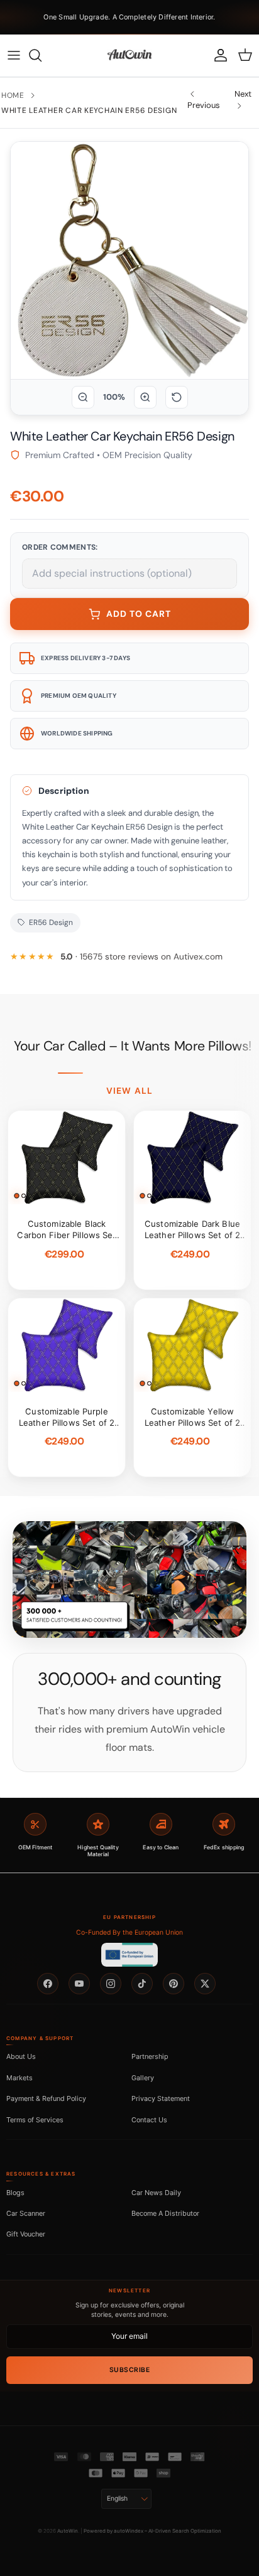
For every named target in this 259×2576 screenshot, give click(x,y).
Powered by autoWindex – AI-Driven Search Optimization (152, 2531)
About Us (21, 2056)
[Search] (41, 55)
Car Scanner (26, 2213)
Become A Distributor (165, 2213)
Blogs (15, 2193)
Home (13, 95)
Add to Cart (139, 614)
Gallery (143, 2078)
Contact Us (149, 2120)
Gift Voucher (26, 2234)
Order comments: (60, 547)
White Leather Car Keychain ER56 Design (89, 110)
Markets (19, 2078)
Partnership (150, 2056)
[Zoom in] (145, 397)
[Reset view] (177, 397)
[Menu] (14, 55)
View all (129, 1091)
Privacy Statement (161, 2098)
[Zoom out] (83, 397)
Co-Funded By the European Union (129, 1932)
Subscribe (130, 2370)
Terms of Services (35, 2120)
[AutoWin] (129, 55)
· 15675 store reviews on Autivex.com (141, 957)
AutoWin (68, 2531)
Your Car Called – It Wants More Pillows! (133, 1046)
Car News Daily (156, 2193)
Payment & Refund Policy (46, 2098)
